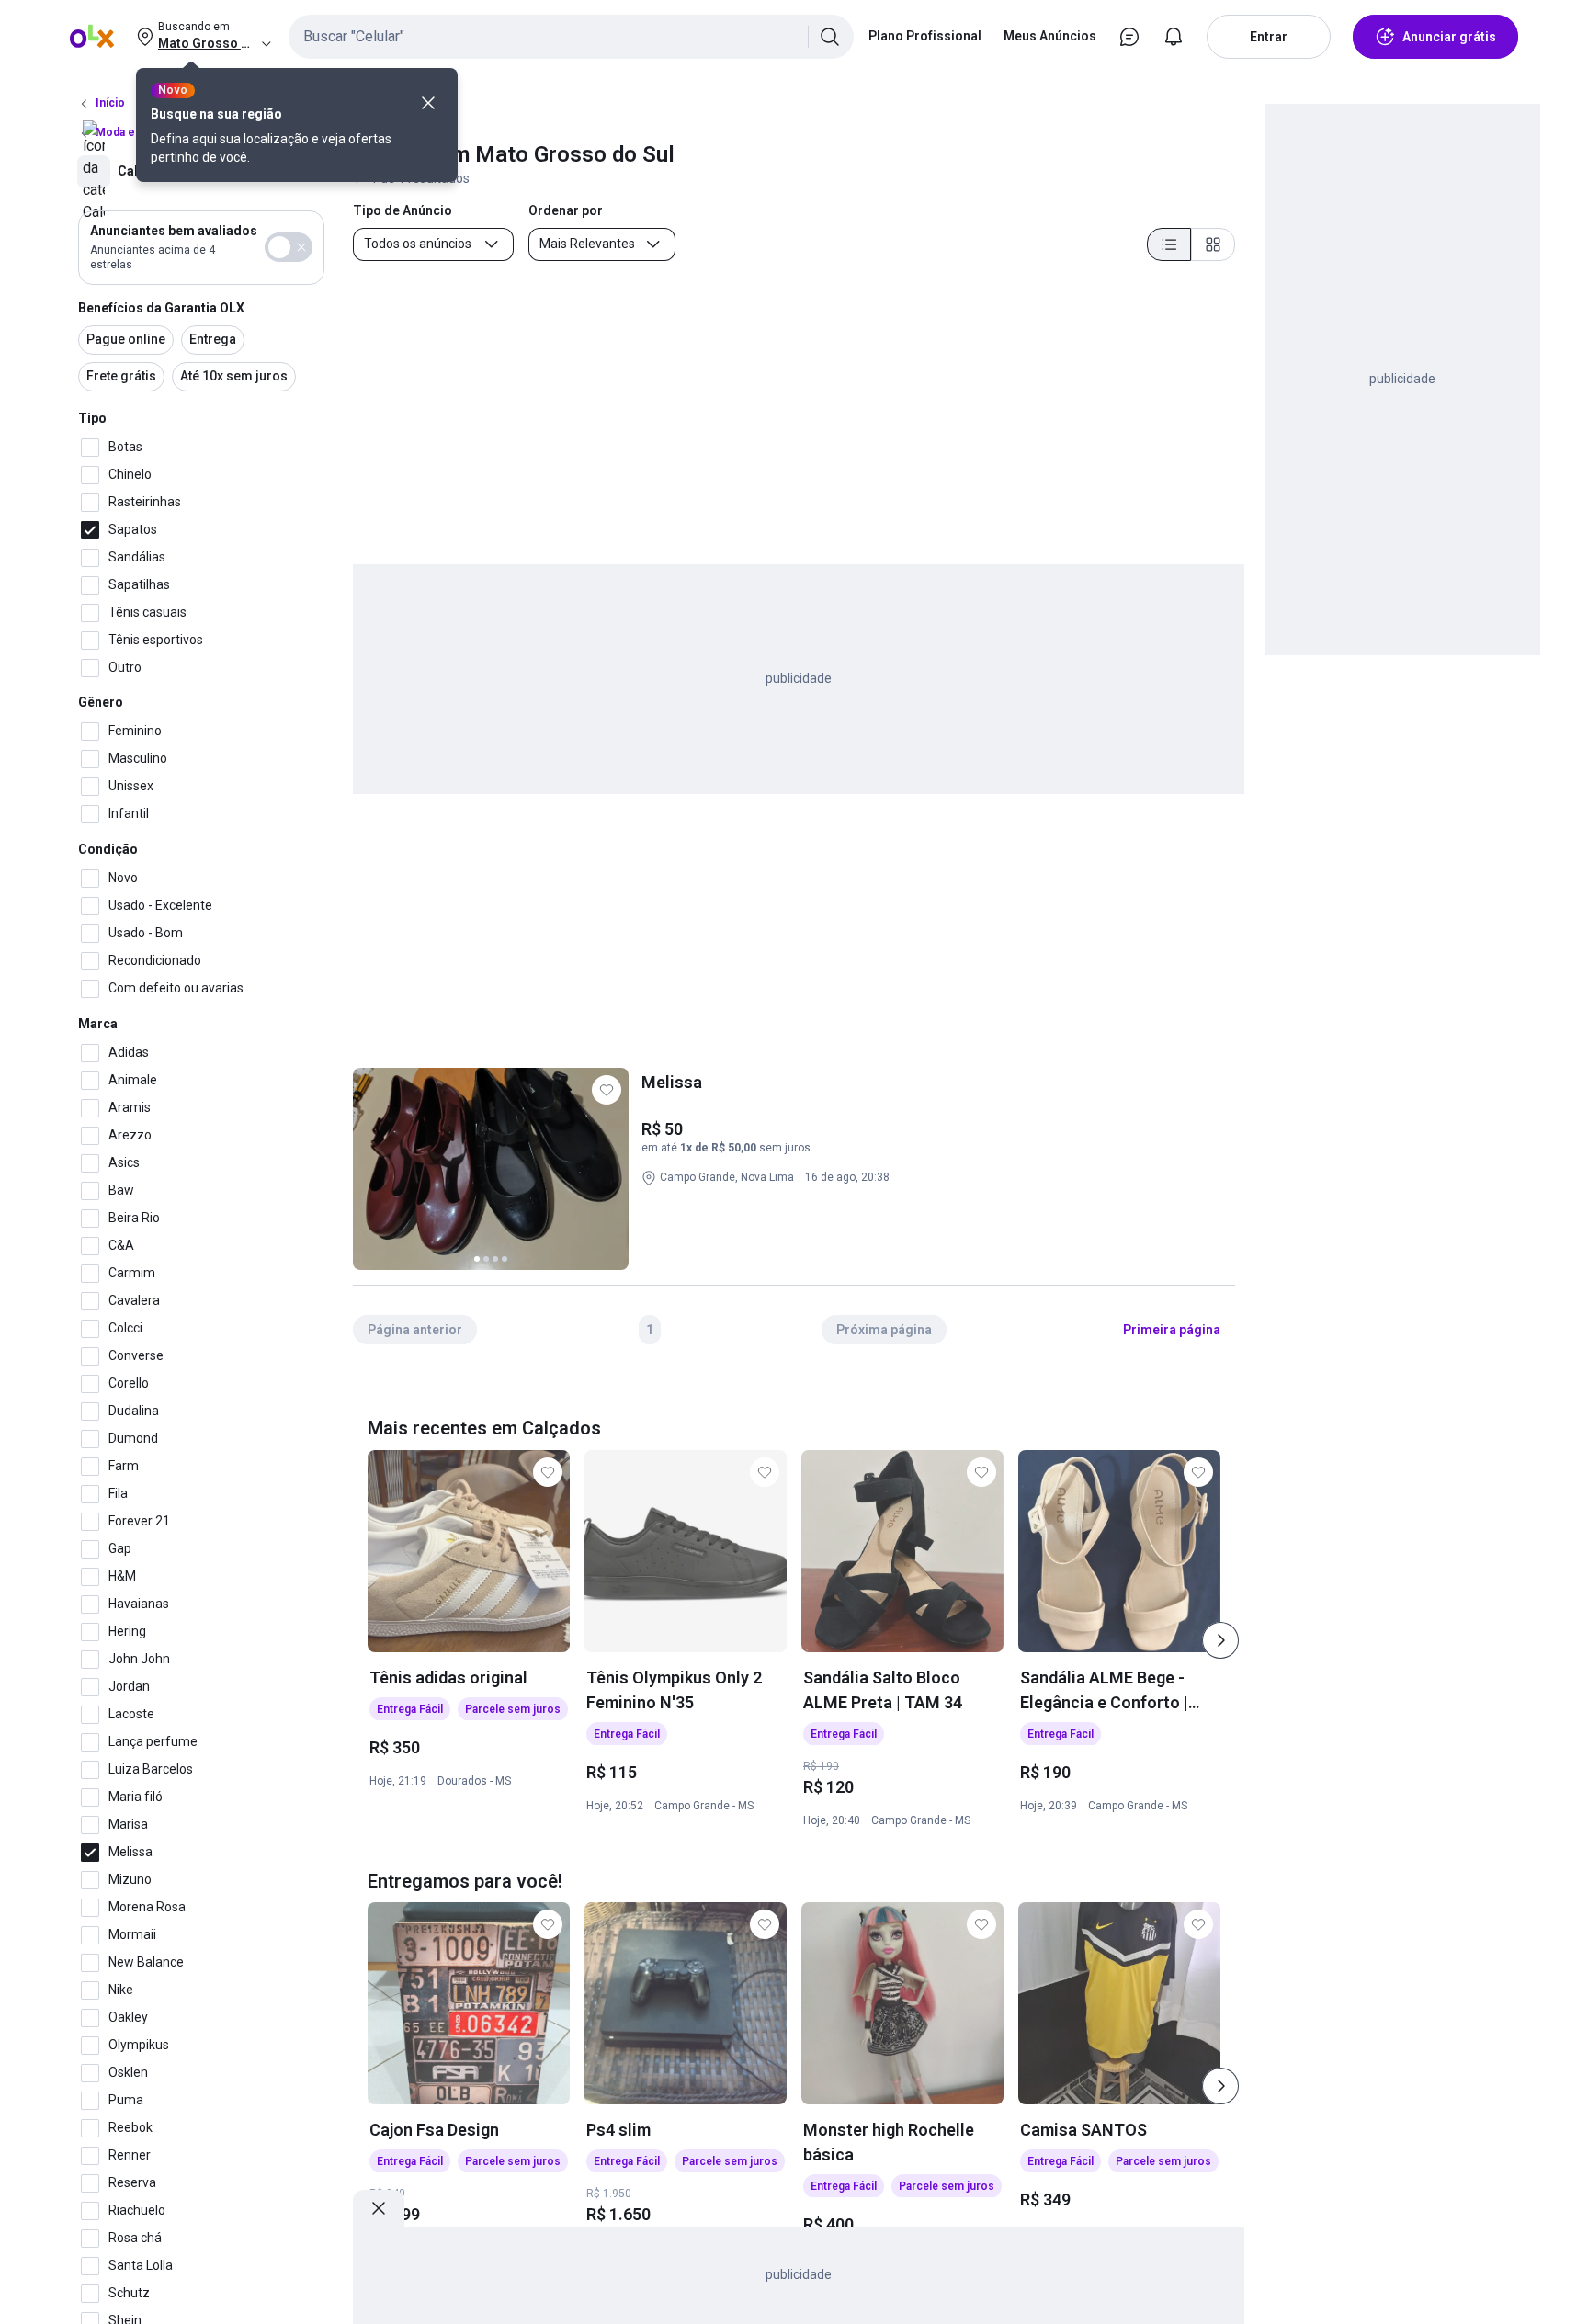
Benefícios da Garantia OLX (161, 308)
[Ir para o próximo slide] (1220, 1640)
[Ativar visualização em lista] (1169, 244)
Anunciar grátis (1449, 37)
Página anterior (415, 1330)
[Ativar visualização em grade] (1213, 244)
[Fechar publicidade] (379, 2208)
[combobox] (571, 37)
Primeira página (1172, 1330)
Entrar (1269, 37)
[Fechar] (428, 103)
